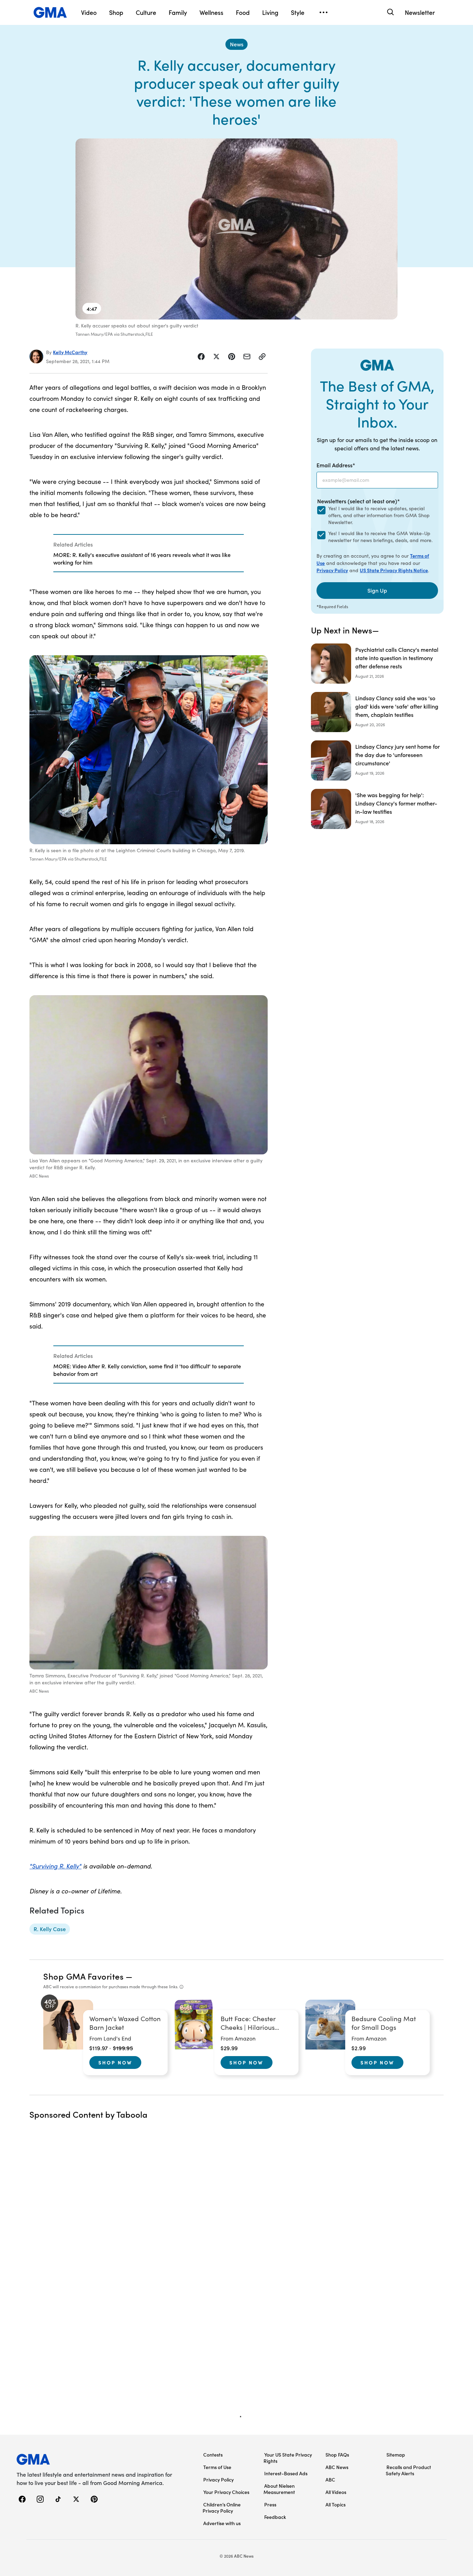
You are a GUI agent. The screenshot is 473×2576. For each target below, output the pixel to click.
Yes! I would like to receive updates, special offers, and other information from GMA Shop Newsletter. (379, 515)
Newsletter (420, 12)
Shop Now (115, 2062)
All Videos (336, 2492)
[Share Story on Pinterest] (232, 357)
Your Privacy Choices (226, 2492)
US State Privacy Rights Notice (394, 570)
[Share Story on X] (216, 357)
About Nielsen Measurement (279, 2489)
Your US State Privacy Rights (288, 2458)
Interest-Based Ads (286, 2473)
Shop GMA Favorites (83, 1976)
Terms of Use (217, 2467)
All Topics (336, 2504)
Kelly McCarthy (70, 352)
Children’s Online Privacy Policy (222, 2507)
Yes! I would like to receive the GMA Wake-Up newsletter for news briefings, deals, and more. (380, 537)
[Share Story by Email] (247, 357)
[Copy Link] (262, 357)
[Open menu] (323, 12)
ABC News (337, 2467)
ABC (330, 2479)
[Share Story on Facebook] (201, 357)
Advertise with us (222, 2523)
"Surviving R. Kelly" (55, 1866)
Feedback (275, 2517)
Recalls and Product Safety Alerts (408, 2470)
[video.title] (237, 229)
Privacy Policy (332, 570)
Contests (213, 2455)
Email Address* (336, 465)
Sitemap (396, 2455)
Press (270, 2504)
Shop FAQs (337, 2455)
